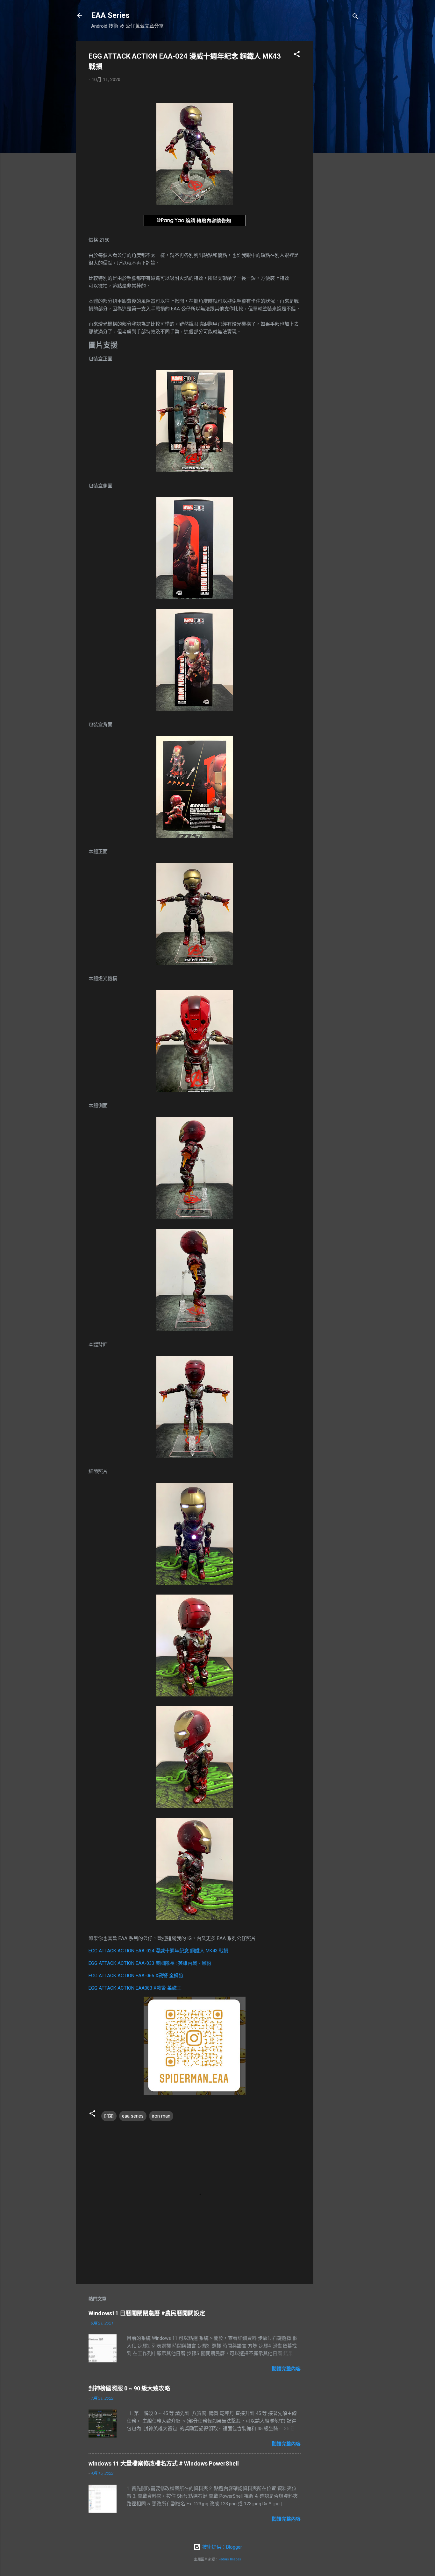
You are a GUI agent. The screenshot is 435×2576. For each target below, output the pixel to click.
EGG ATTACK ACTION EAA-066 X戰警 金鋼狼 (136, 1976)
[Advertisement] (339, 136)
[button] (297, 55)
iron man (161, 2116)
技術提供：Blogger (221, 2547)
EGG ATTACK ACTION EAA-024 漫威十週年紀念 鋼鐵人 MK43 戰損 (158, 1951)
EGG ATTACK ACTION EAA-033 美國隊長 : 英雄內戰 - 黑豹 (150, 1963)
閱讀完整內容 (286, 2369)
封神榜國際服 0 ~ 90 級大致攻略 (129, 2388)
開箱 (109, 2116)
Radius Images (230, 2559)
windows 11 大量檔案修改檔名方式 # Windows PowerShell (164, 2463)
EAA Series (110, 15)
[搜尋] (355, 17)
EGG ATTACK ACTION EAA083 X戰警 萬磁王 (135, 1988)
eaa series (133, 2116)
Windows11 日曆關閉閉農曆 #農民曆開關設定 (147, 2313)
